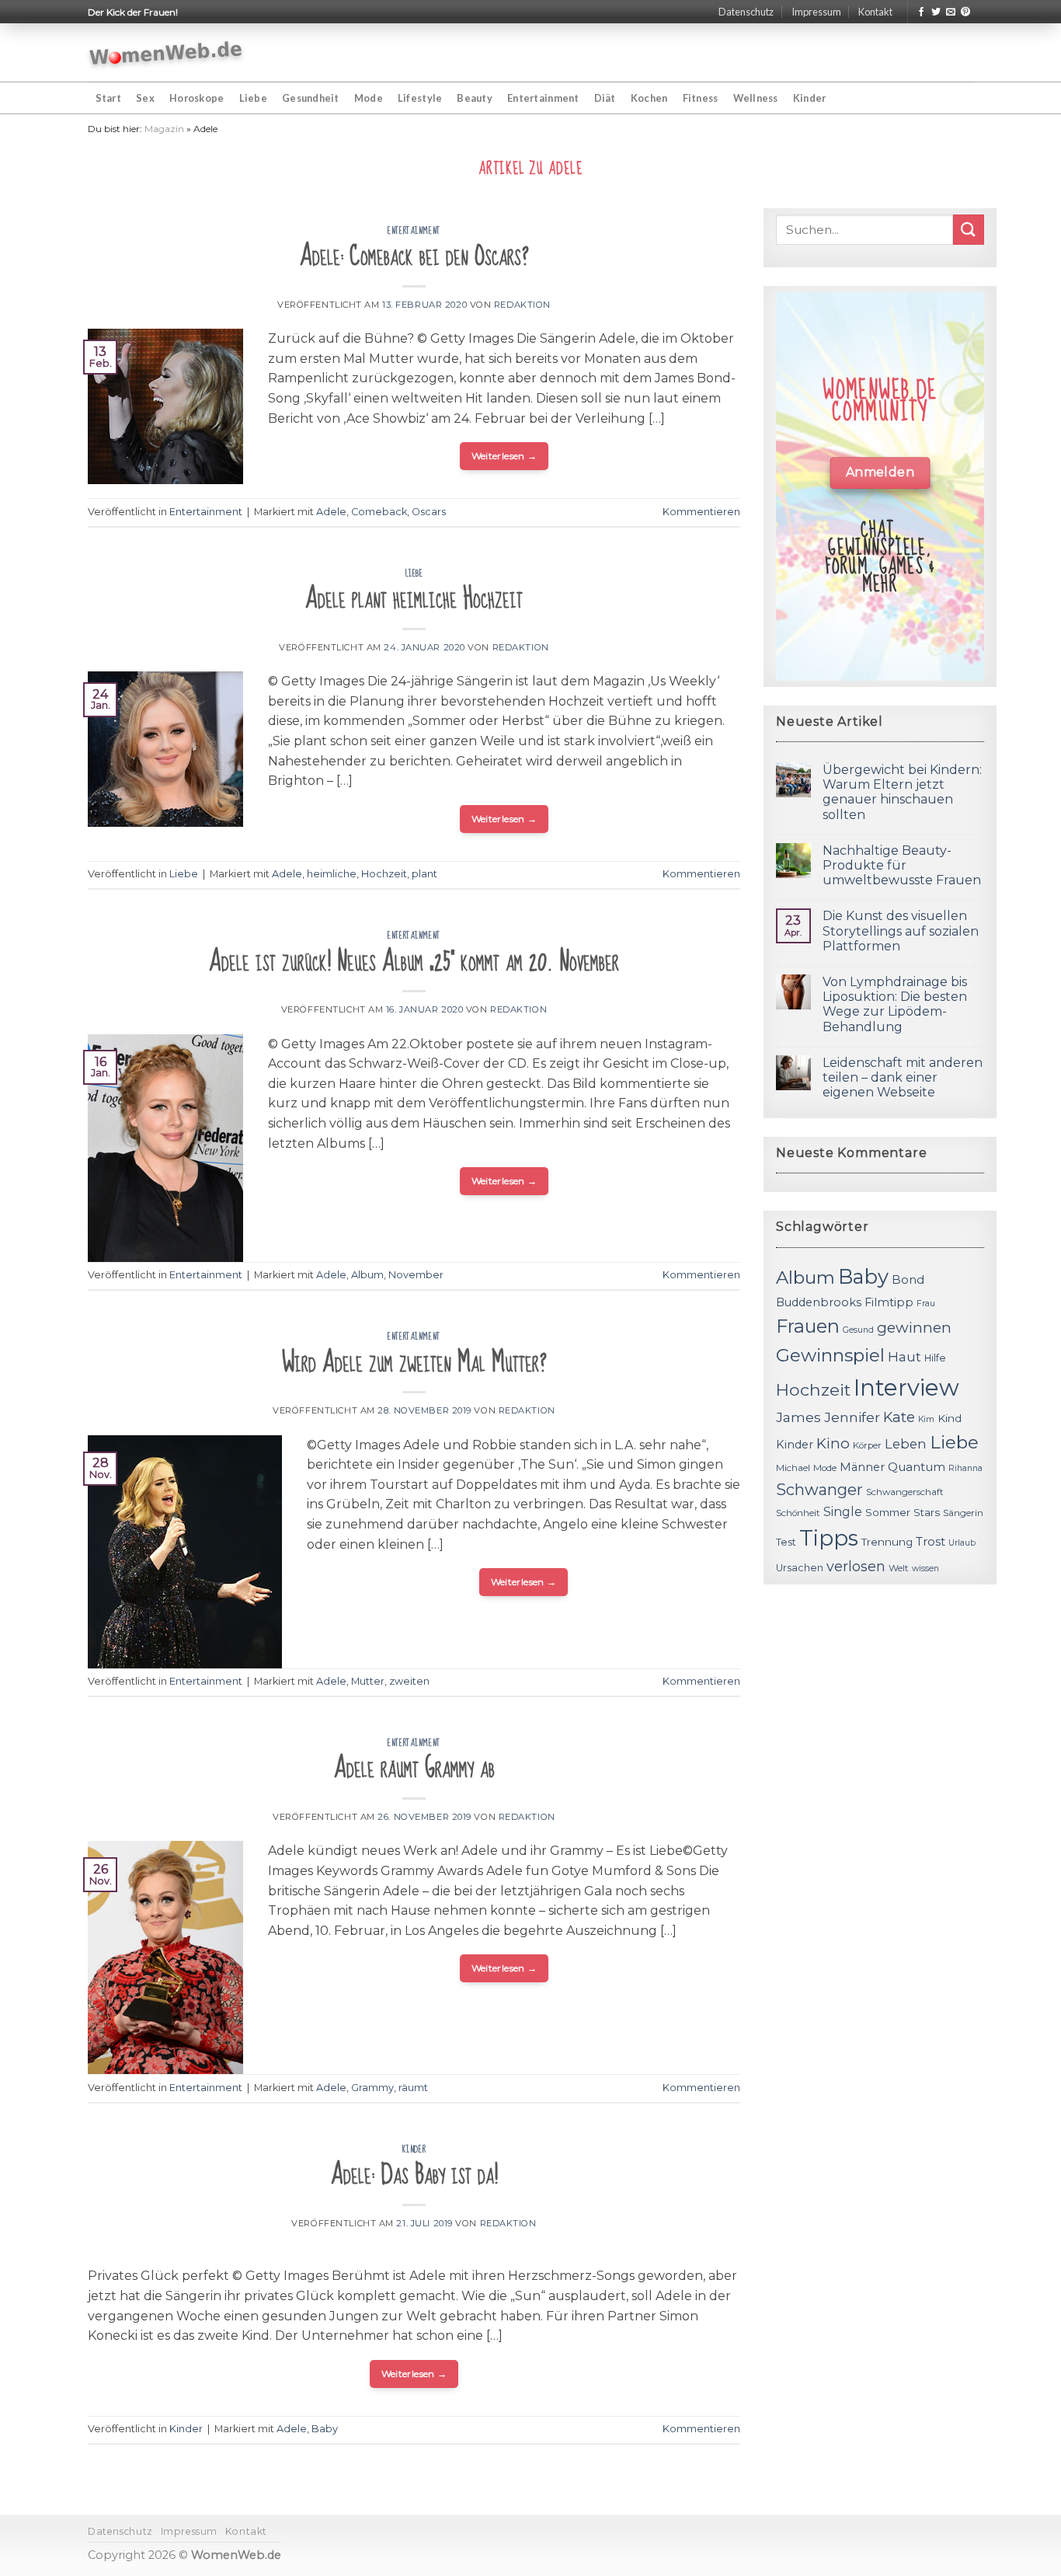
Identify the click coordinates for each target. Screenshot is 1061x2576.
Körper (867, 1445)
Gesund (858, 1330)
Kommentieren (701, 512)
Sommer (888, 1512)
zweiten (409, 1681)
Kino (833, 1443)
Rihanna (965, 1468)
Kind (950, 1418)
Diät (605, 98)
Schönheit (798, 1513)
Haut (904, 1356)
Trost (931, 1541)
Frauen (808, 1326)
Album (367, 1275)
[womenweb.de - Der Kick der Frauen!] (166, 53)
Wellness (756, 98)
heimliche (332, 874)
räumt (413, 2088)
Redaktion (522, 305)
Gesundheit (311, 98)
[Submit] (969, 230)
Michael (793, 1468)
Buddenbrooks (819, 1302)
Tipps (829, 1538)
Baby (325, 2429)
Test (786, 1542)
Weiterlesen (504, 456)
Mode (369, 98)
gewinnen (914, 1328)
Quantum (917, 1467)
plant (424, 874)
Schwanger (819, 1490)
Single (843, 1512)
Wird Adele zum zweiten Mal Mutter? (414, 1363)
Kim (926, 1419)
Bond (908, 1279)
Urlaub (962, 1543)
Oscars (429, 512)
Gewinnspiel (830, 1355)
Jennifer (852, 1417)
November (416, 1275)
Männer (862, 1467)
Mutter (368, 1681)
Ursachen (800, 1568)
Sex (145, 98)
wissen (925, 1569)
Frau (926, 1304)
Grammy (372, 2088)
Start (108, 98)
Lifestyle (420, 98)
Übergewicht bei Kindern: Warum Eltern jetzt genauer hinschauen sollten (902, 792)
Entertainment (543, 98)
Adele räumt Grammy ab (414, 1768)
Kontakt (875, 12)
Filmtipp (889, 1302)
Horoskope (197, 98)
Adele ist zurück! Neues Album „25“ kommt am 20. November (414, 962)
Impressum (816, 12)
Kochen (649, 98)
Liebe (253, 98)
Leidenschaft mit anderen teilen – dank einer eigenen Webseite (903, 1077)
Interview (906, 1387)
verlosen (856, 1566)
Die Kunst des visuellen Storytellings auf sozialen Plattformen (901, 931)
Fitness (701, 98)
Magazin (164, 129)
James (798, 1417)
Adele (331, 512)
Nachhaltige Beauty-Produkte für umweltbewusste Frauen (902, 865)
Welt (899, 1568)
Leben (906, 1444)
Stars (927, 1512)
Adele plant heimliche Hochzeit (414, 599)
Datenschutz (746, 12)
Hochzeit (384, 874)
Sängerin (963, 1513)
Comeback (379, 512)
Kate (899, 1417)
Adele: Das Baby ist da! (414, 2175)
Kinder (810, 98)
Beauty (475, 98)
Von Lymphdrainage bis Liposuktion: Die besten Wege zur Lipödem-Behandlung (895, 1004)
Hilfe (935, 1358)
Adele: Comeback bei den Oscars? (414, 256)
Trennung (887, 1542)
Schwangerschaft (905, 1492)
